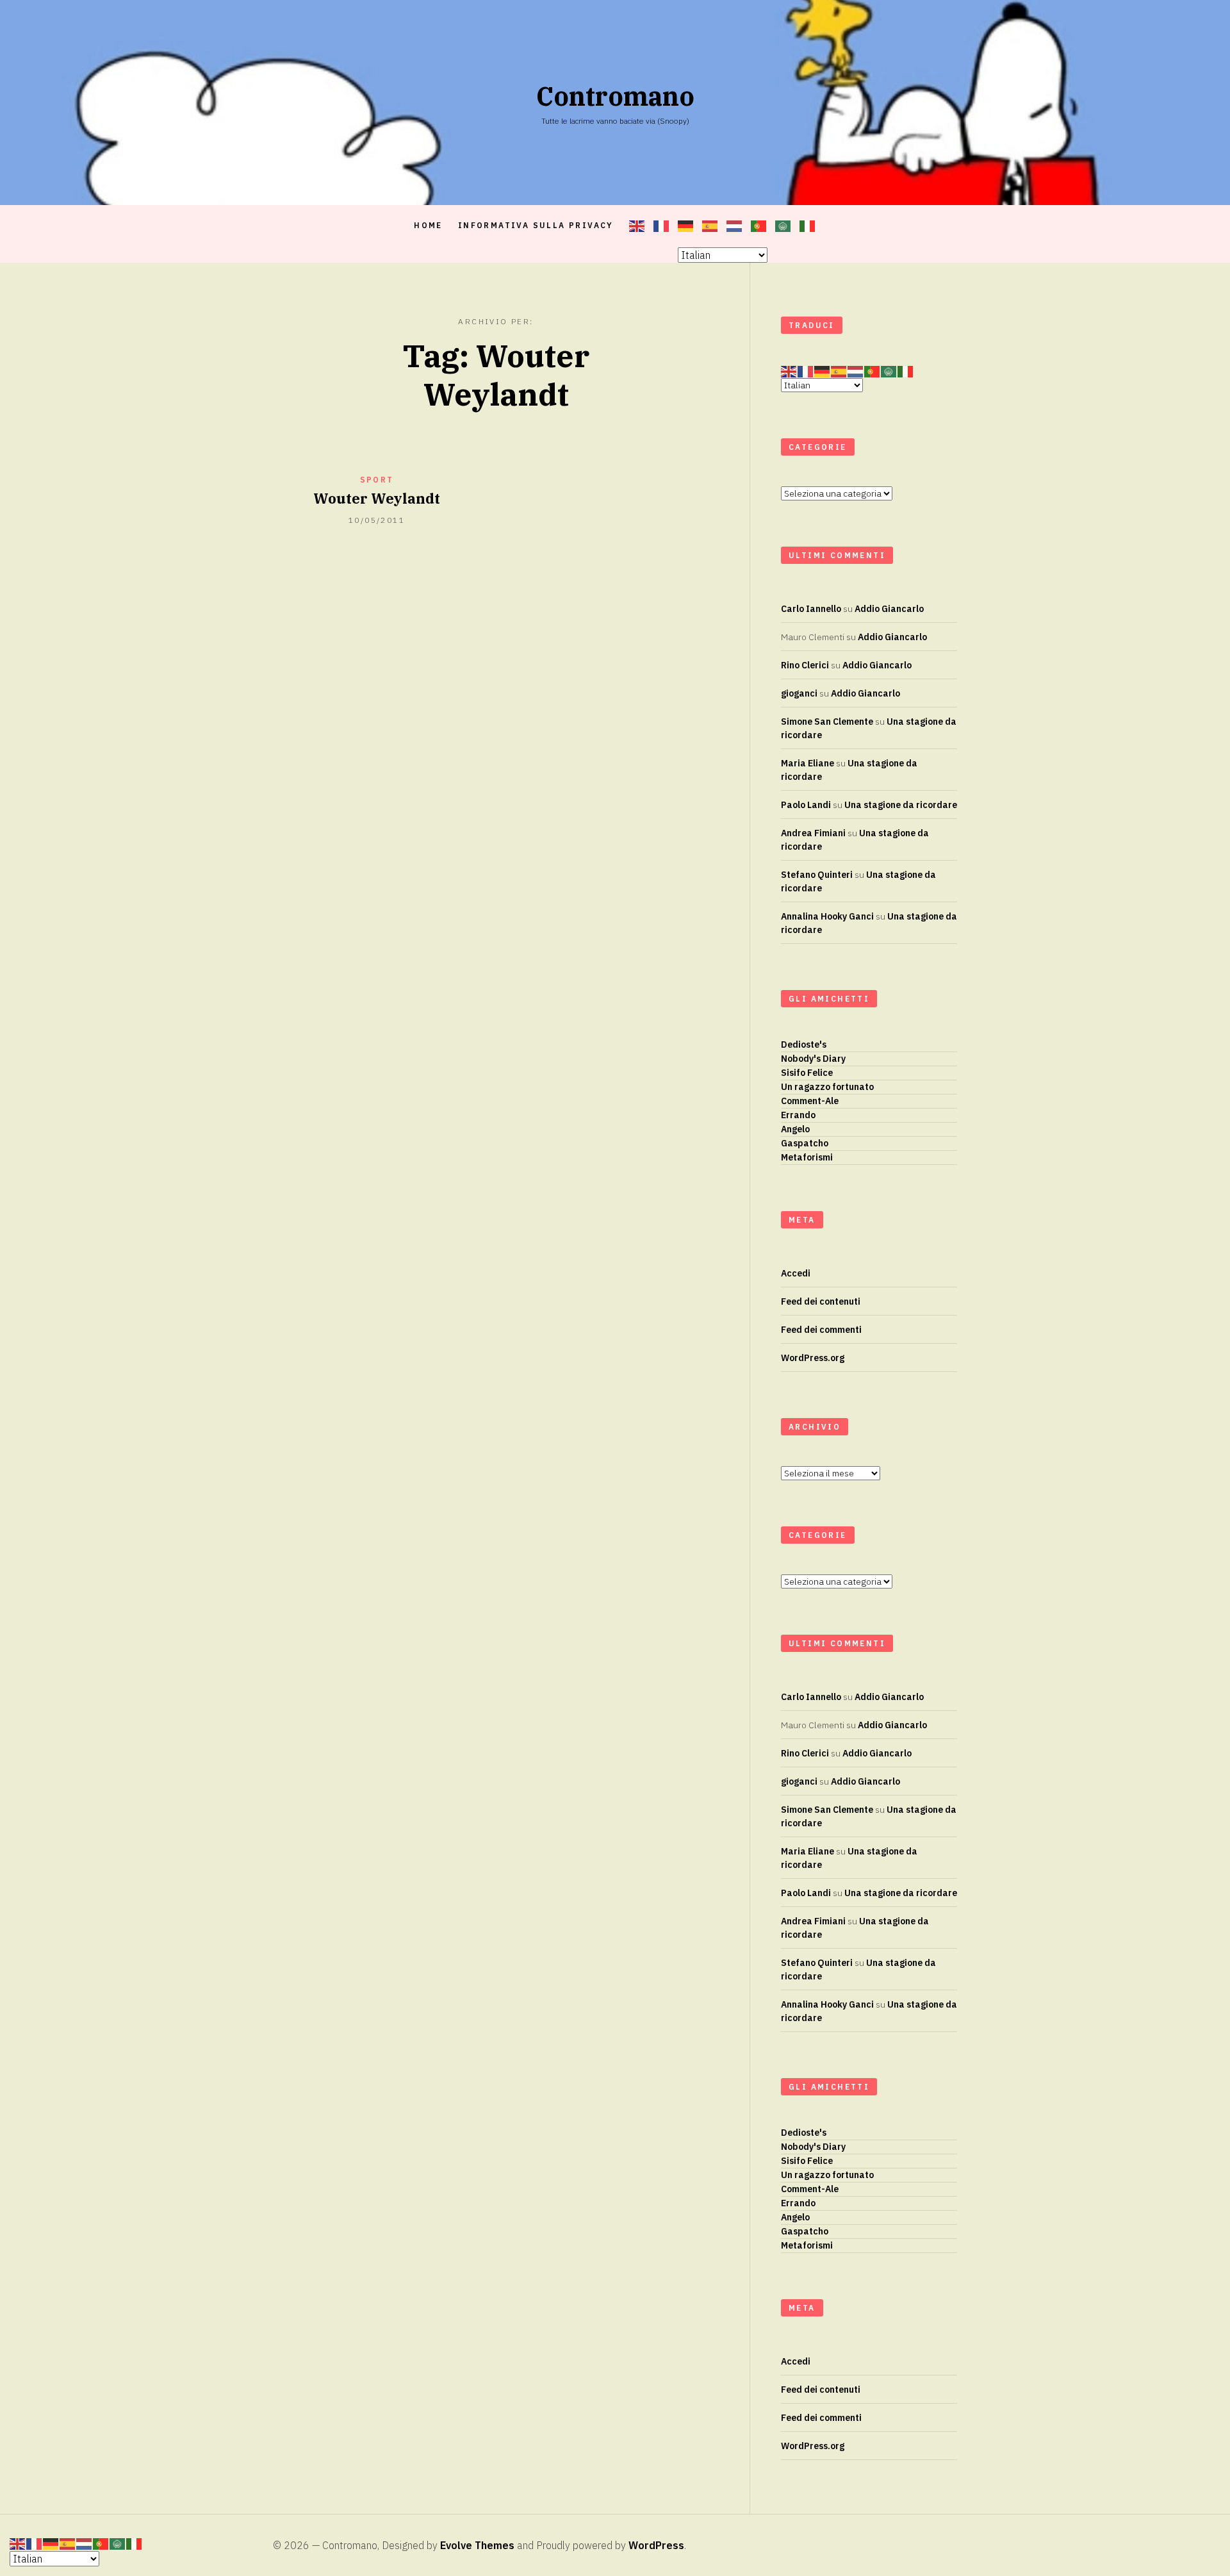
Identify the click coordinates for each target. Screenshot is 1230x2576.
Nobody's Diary (813, 1059)
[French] (662, 226)
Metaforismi (807, 1157)
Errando (798, 1115)
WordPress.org (813, 1358)
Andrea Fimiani (813, 833)
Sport (377, 480)
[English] (637, 226)
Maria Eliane (808, 763)
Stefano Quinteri (817, 875)
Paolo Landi (806, 805)
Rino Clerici (805, 665)
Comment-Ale (810, 1101)
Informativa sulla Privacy (536, 225)
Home (428, 225)
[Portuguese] (759, 226)
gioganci (799, 693)
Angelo (795, 1129)
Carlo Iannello (811, 609)
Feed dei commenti (821, 1330)
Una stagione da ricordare (901, 805)
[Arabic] (783, 226)
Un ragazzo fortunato (827, 1087)
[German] (686, 226)
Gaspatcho (805, 1143)
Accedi (796, 1273)
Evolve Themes (477, 2545)
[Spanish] (710, 226)
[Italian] (808, 226)
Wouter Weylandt (377, 498)
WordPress (656, 2545)
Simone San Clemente (827, 722)
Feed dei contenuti (821, 1301)
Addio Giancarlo (889, 609)
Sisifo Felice (807, 1073)
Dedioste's (804, 1044)
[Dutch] (735, 226)
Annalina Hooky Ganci (827, 916)
